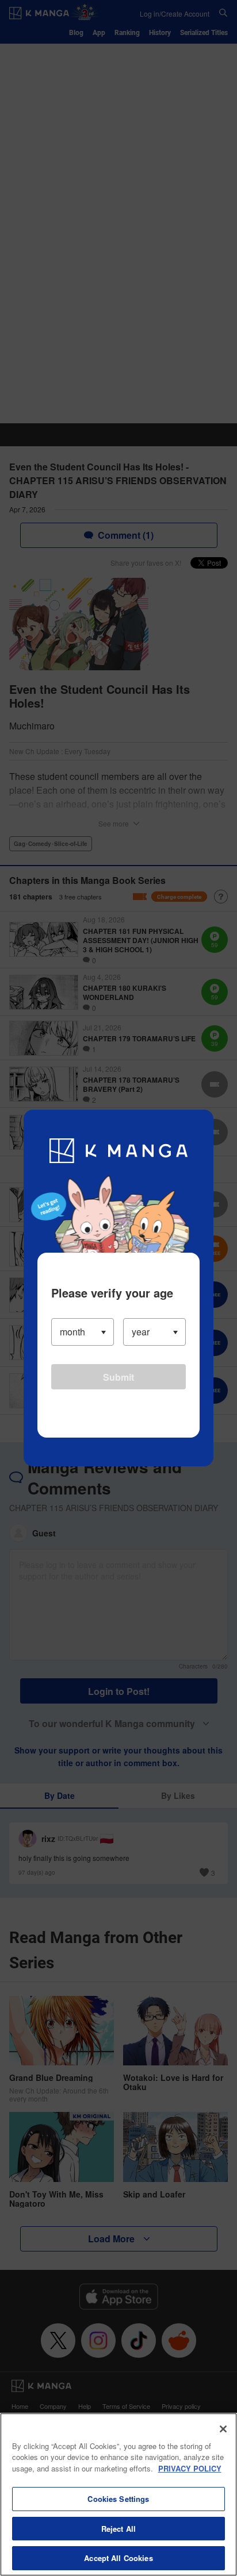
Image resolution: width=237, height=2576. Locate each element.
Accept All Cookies (118, 2558)
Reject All (118, 2529)
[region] (118, 2494)
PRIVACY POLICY (190, 2468)
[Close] (223, 2429)
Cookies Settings (118, 2499)
